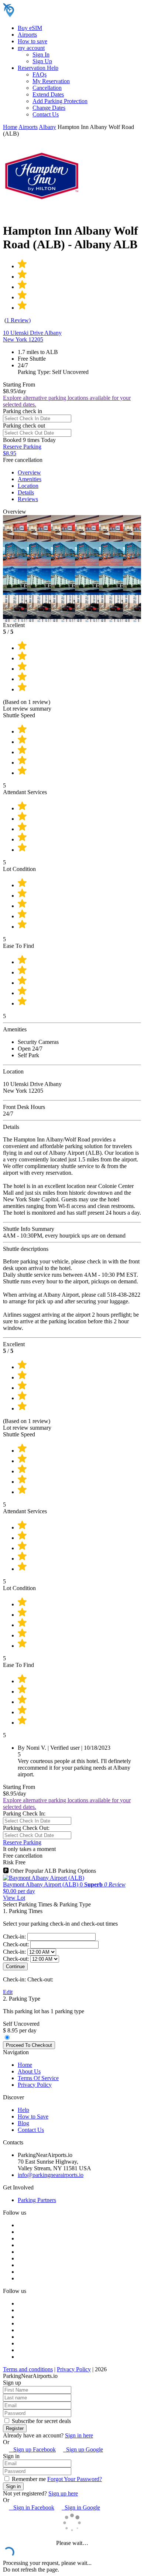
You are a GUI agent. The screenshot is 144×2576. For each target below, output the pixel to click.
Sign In (41, 55)
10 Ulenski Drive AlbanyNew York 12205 (32, 336)
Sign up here (63, 2493)
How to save (32, 41)
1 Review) (18, 320)
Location (28, 486)
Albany (47, 127)
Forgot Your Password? (75, 2479)
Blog (23, 2123)
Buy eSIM (30, 28)
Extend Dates (48, 94)
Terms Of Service (38, 2078)
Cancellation (47, 88)
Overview (29, 472)
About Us (29, 2071)
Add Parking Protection (60, 101)
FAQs (40, 74)
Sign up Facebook (32, 2449)
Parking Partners (37, 2200)
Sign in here (79, 2435)
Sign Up (42, 61)
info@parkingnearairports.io (51, 2175)
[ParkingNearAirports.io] (50, 15)
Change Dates (49, 108)
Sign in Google (81, 2507)
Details (26, 492)
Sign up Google (83, 2449)
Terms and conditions (28, 2369)
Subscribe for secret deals (41, 2421)
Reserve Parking (22, 1842)
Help (23, 2110)
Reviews (28, 499)
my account (31, 48)
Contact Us (46, 114)
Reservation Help (38, 68)
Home (10, 127)
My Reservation (51, 81)
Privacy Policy (35, 2085)
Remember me (28, 2479)
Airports (27, 35)
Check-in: (15, 1937)
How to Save (33, 2116)
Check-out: (17, 1944)
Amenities (30, 479)
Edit (8, 1992)
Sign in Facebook (32, 2507)
